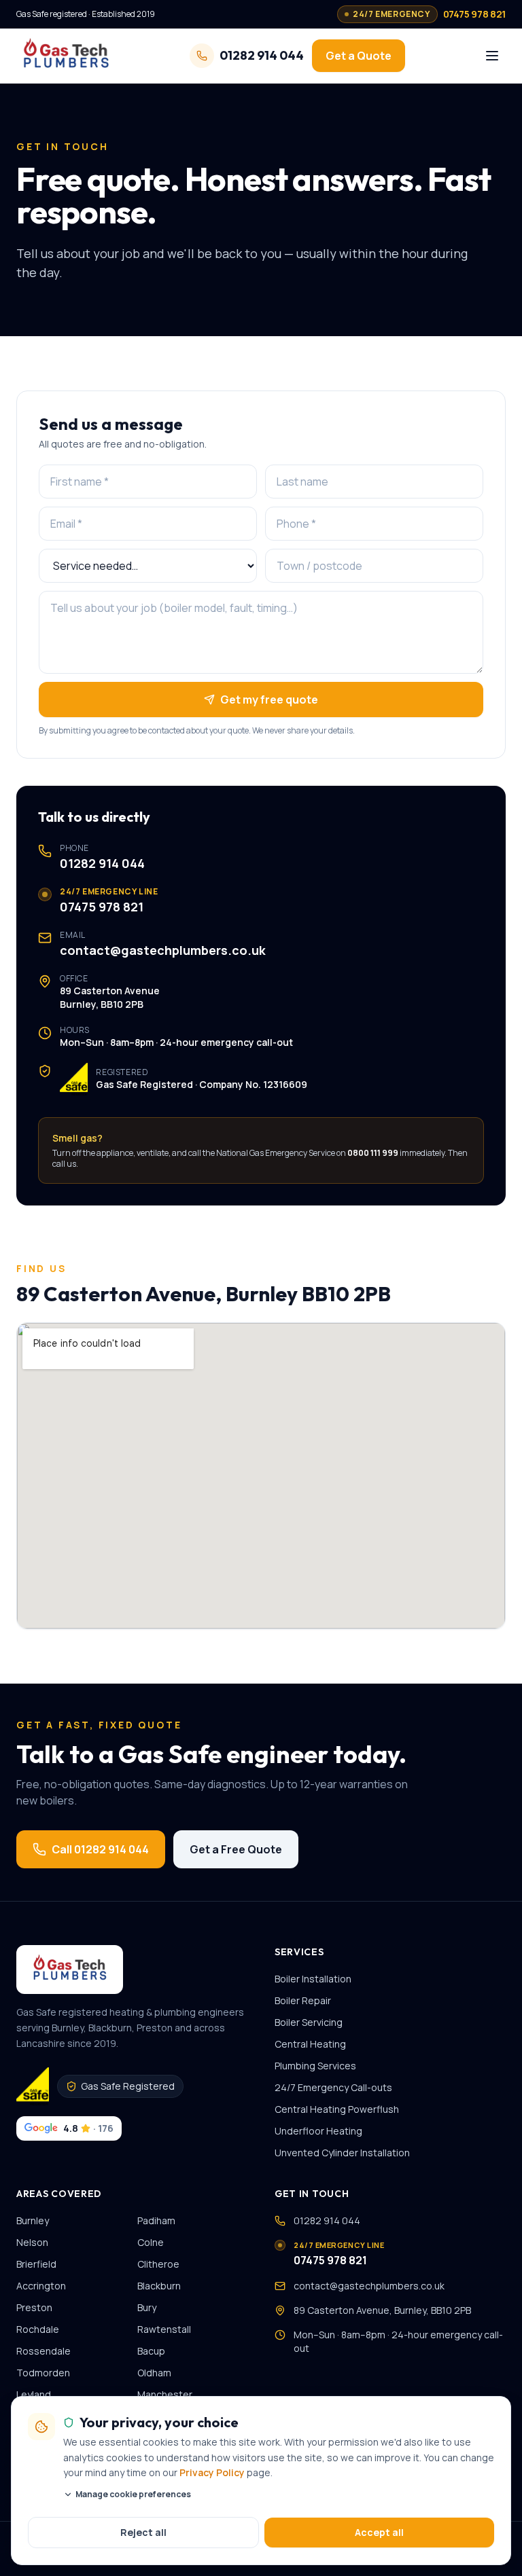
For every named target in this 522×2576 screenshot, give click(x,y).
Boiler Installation (313, 1979)
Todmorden (43, 2373)
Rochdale (38, 2329)
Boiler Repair (303, 2000)
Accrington (41, 2286)
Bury (147, 2307)
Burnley (33, 2220)
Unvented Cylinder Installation (342, 2153)
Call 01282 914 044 (100, 1849)
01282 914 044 (102, 863)
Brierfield (36, 2264)
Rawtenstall (164, 2329)
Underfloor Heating (318, 2131)
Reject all (143, 2532)
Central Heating (310, 2044)
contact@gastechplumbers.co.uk (163, 950)
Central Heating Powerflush (337, 2109)
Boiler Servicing (309, 2022)
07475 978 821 (102, 907)
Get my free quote (269, 700)
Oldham (154, 2373)
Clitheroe (158, 2264)
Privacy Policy (212, 2472)
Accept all (379, 2532)
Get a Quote (359, 56)
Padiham (156, 2220)
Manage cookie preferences (133, 2495)
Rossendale (43, 2351)
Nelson (32, 2242)
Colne (151, 2242)
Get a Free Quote (236, 1849)
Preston (34, 2307)
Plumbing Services (315, 2066)
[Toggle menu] (492, 56)
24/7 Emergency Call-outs (333, 2087)
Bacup (151, 2351)
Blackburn (159, 2286)
